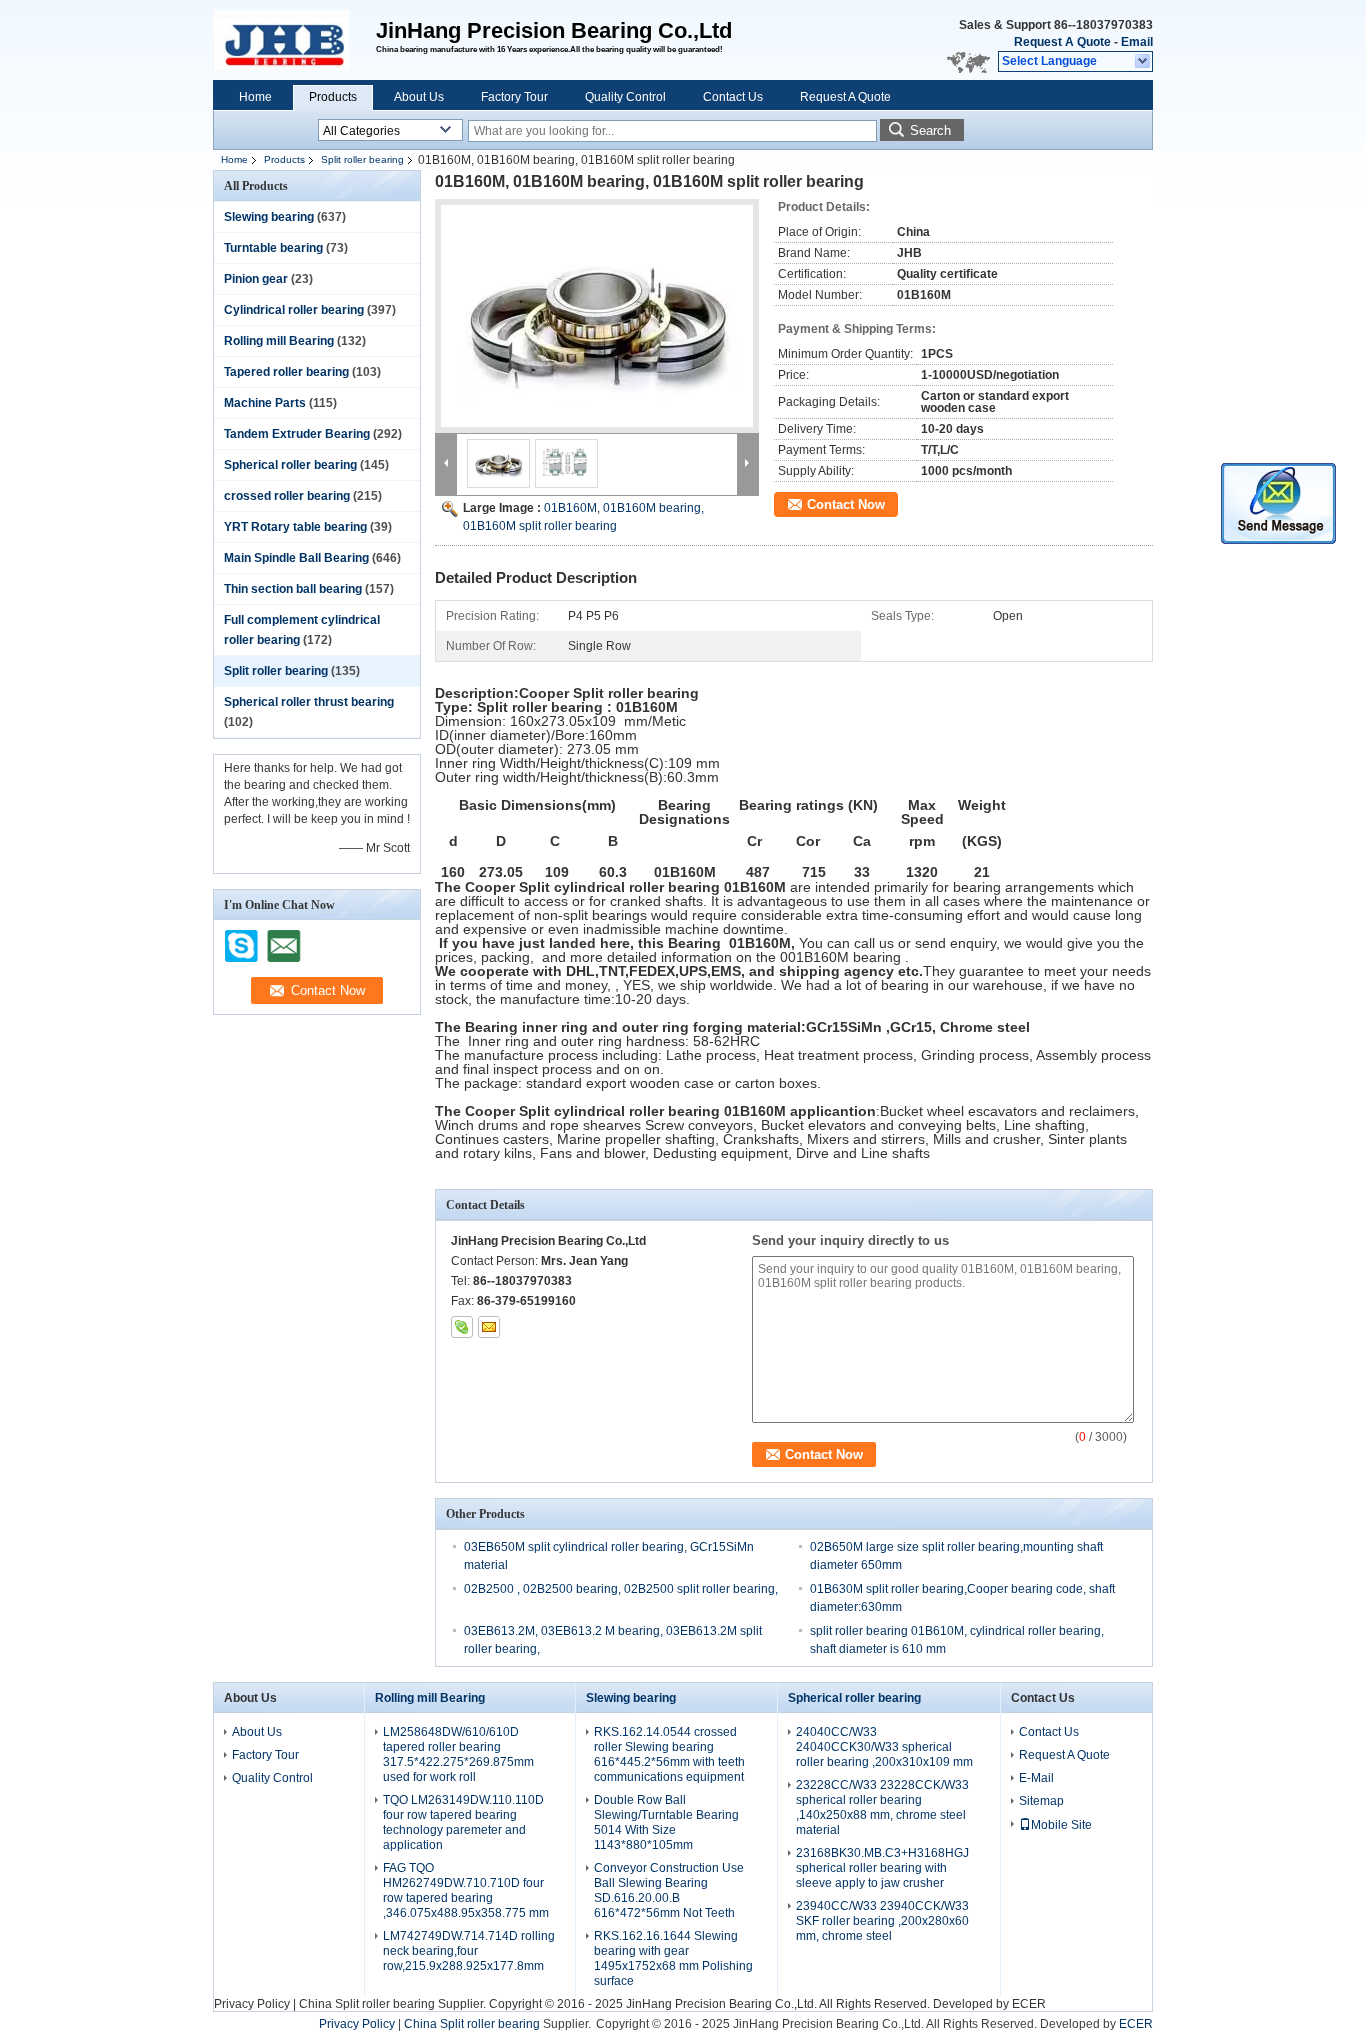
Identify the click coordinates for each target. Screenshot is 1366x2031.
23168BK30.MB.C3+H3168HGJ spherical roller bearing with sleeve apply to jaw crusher (882, 1868)
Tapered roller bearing (286, 372)
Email (1137, 42)
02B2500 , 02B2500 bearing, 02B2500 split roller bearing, (621, 1589)
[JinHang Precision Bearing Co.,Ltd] (1143, 62)
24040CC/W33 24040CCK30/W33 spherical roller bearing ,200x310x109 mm (884, 1747)
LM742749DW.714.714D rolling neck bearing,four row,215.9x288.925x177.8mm (469, 1951)
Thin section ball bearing (293, 589)
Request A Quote (1062, 42)
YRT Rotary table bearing (295, 527)
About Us (419, 97)
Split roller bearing (362, 159)
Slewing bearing (269, 217)
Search (930, 130)
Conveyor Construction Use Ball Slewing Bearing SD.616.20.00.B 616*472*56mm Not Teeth (669, 1890)
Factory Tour (514, 97)
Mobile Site (1061, 1825)
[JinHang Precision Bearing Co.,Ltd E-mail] (489, 1327)
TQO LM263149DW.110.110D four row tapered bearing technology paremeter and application (463, 1822)
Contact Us (733, 97)
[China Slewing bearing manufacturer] (294, 40)
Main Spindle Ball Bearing (296, 558)
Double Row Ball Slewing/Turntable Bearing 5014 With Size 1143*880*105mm (666, 1822)
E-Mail (1036, 1778)
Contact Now (846, 504)
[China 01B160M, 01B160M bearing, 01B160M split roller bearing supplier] (597, 316)
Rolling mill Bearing (279, 341)
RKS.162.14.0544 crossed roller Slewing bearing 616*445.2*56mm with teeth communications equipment (669, 1754)
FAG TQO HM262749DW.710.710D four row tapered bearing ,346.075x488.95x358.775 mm (466, 1890)
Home (255, 97)
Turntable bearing (273, 248)
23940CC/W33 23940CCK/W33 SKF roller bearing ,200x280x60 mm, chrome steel (882, 1921)
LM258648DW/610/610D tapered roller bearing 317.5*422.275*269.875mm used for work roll (458, 1754)
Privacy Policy (252, 2004)
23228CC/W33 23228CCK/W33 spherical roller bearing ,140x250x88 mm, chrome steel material (882, 1807)
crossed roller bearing (287, 496)
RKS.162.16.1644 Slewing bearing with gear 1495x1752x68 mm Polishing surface (673, 1958)
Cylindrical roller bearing (294, 310)
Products (333, 97)
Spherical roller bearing (290, 465)
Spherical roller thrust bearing (309, 702)
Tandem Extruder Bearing (297, 434)
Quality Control (625, 97)
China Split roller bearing (367, 2004)
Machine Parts (265, 403)
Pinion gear (256, 279)
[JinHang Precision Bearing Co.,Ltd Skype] (462, 1327)
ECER (1029, 2004)
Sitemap (1041, 1801)
